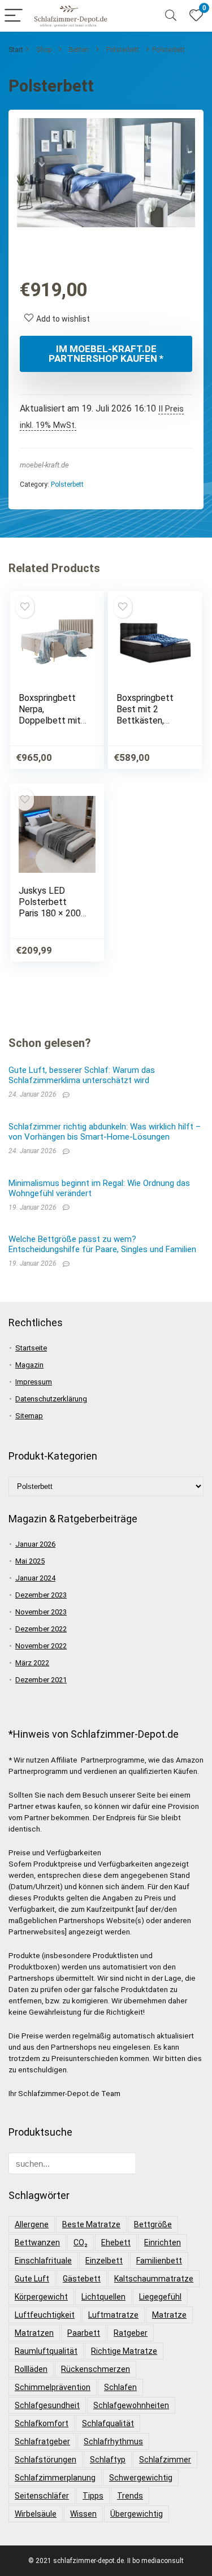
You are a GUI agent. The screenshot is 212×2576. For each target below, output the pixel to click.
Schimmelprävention (53, 2387)
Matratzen (34, 2333)
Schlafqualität (108, 2423)
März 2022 (32, 1663)
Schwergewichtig (141, 2478)
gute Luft (32, 2279)
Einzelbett (104, 2261)
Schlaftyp (108, 2460)
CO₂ (81, 2242)
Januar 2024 (35, 1578)
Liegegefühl (160, 2297)
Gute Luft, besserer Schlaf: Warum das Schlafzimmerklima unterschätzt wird (82, 1075)
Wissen (83, 2514)
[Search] (171, 16)
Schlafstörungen (46, 2460)
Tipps (93, 2496)
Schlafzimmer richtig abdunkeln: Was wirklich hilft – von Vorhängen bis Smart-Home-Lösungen (105, 1132)
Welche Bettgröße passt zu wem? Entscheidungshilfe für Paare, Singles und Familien (102, 1244)
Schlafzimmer (165, 2460)
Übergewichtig (137, 2514)
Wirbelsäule (36, 2514)
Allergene (32, 2224)
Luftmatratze (113, 2315)
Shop (44, 50)
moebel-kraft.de (44, 465)
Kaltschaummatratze (154, 2279)
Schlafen (120, 2387)
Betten (79, 50)
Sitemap (29, 1416)
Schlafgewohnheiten (131, 2405)
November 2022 (41, 1646)
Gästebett (82, 2279)
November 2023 (41, 1612)
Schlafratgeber (42, 2441)
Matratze (169, 2315)
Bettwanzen (37, 2242)
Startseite (31, 1348)
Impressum (34, 1382)
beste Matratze (91, 2224)
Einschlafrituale (43, 2261)
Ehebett (116, 2242)
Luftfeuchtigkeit (45, 2315)
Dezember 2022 (41, 1629)
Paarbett (84, 2333)
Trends (130, 2496)
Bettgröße (153, 2224)
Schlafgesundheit (47, 2405)
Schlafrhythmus (113, 2441)
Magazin (29, 1365)
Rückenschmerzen (96, 2369)
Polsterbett (123, 50)
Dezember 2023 (41, 1595)
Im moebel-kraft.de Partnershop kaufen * (106, 354)
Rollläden (31, 2369)
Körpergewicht (41, 2297)
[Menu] (14, 16)
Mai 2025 (30, 1561)
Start (16, 50)
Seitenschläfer (42, 2496)
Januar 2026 (35, 1544)
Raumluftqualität (46, 2351)
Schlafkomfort (42, 2423)
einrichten (163, 2242)
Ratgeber (131, 2333)
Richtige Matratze (124, 2351)
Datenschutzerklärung (51, 1399)
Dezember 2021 (41, 1680)
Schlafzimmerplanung (55, 2478)
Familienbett (159, 2261)
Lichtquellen (103, 2297)
